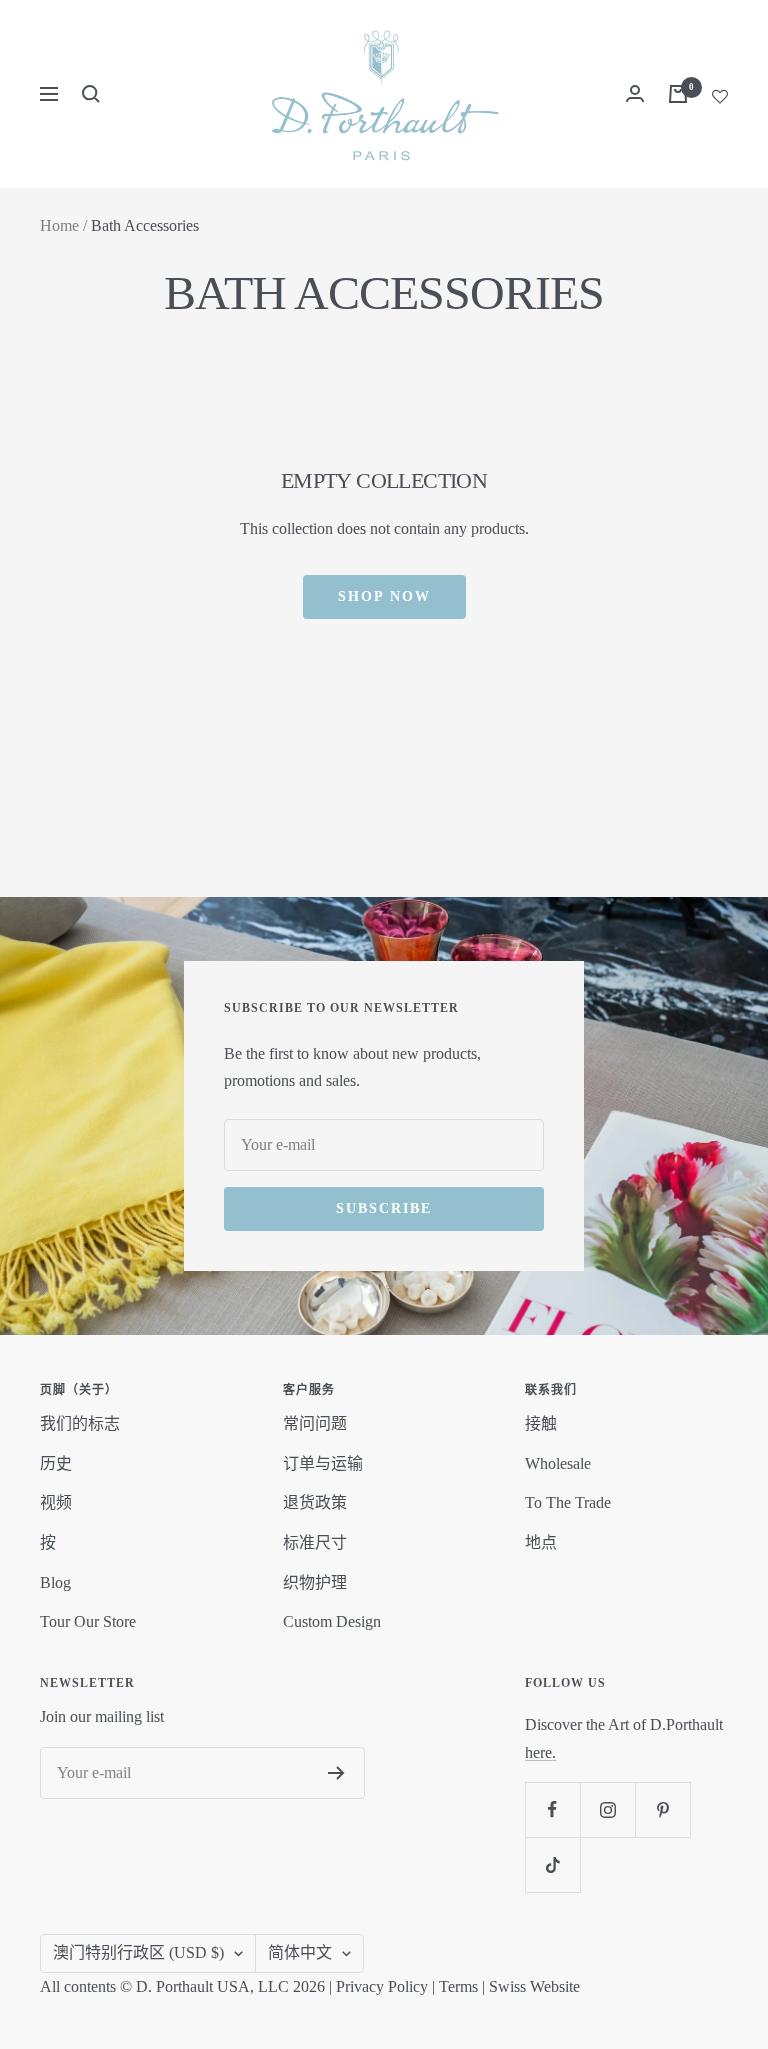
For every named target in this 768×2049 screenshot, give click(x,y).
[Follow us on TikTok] (552, 1864)
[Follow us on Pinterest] (662, 1809)
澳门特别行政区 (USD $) (138, 1952)
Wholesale (558, 1463)
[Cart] (678, 94)
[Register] (336, 1773)
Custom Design (332, 1621)
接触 (541, 1423)
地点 (541, 1542)
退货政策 (315, 1502)
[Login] (635, 93)
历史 (56, 1463)
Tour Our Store (88, 1621)
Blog (55, 1582)
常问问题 (315, 1423)
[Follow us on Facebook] (552, 1809)
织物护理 (315, 1582)
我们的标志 (80, 1423)
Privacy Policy (382, 1986)
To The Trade (568, 1502)
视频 (56, 1502)
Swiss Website (534, 1986)
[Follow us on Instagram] (607, 1809)
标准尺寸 (315, 1542)
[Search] (91, 94)
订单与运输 (323, 1463)
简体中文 (300, 1952)
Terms (458, 1986)
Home (59, 225)
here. (540, 1752)
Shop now (384, 596)
